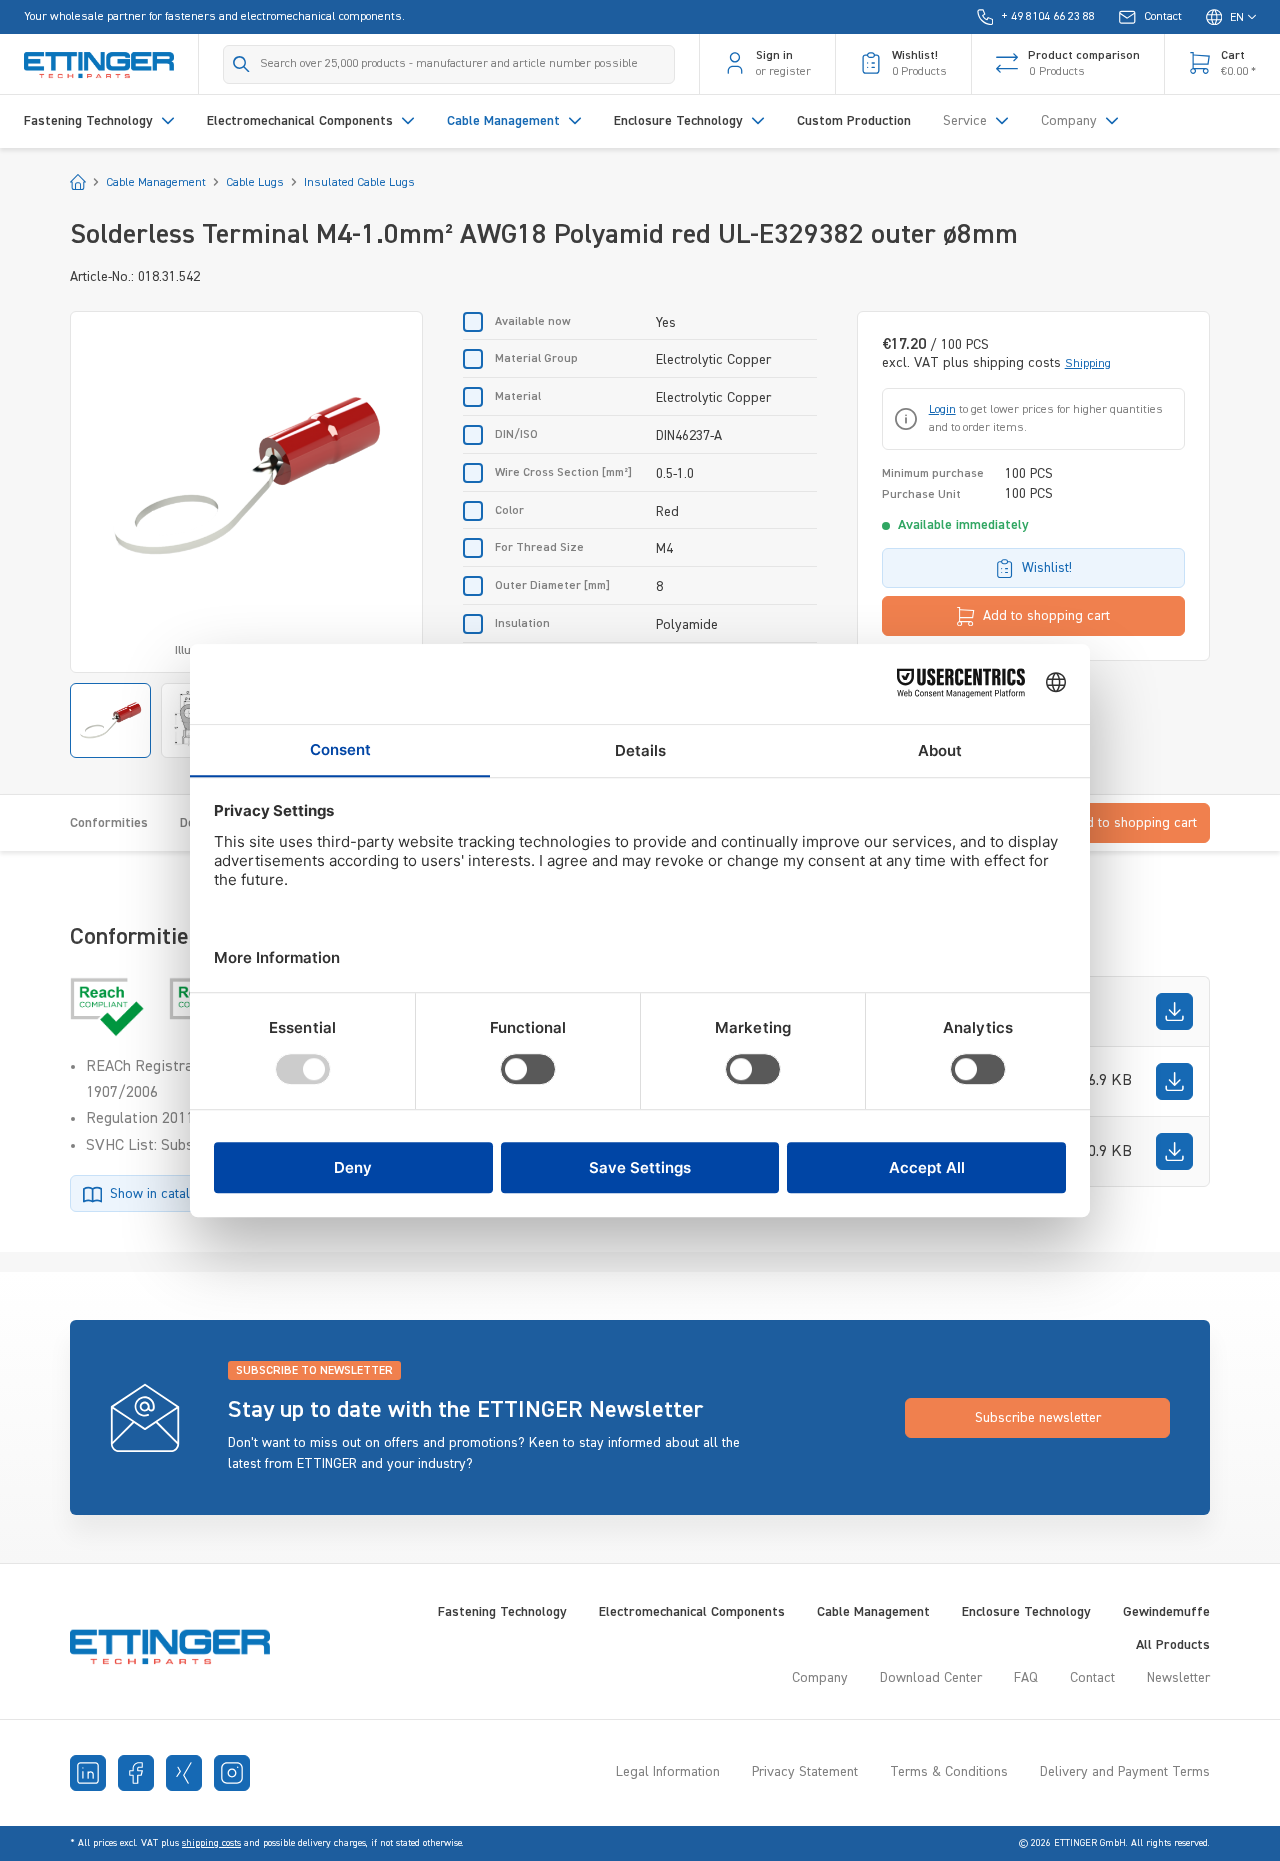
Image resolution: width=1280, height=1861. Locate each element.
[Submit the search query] (241, 64)
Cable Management (873, 1612)
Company (820, 1678)
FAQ (1026, 1678)
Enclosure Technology (1026, 1612)
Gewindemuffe (1166, 1612)
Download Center (931, 1678)
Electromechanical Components (692, 1612)
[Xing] (184, 1773)
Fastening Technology (502, 1612)
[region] (246, 534)
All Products (1173, 1645)
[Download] (1174, 1011)
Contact (1092, 1678)
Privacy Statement (805, 1772)
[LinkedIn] (88, 1773)
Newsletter (1178, 1678)
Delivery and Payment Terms (1125, 1772)
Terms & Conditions (949, 1772)
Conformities (109, 823)
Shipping (1088, 364)
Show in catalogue (165, 1194)
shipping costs (211, 1843)
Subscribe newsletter (1038, 1418)
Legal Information (668, 1772)
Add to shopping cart (1046, 616)
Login (942, 410)
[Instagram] (232, 1773)
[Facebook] (136, 1773)
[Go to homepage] (99, 64)
